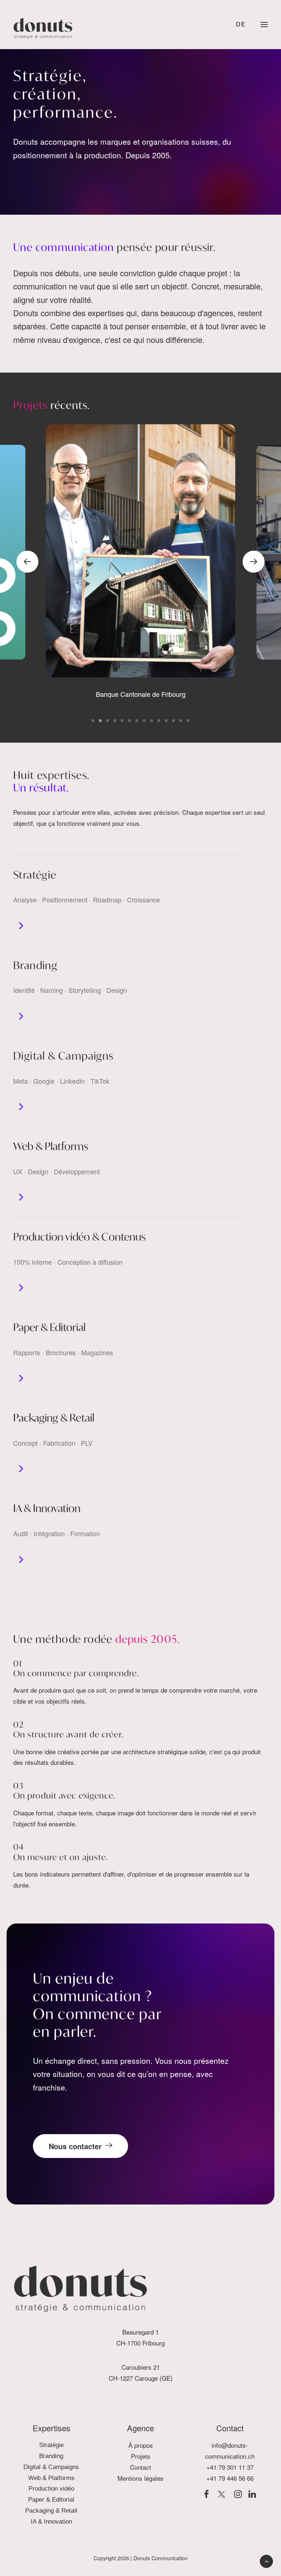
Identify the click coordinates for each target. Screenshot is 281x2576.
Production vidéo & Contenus (79, 1237)
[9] (151, 721)
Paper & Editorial (49, 1327)
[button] (264, 25)
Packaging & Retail (54, 1418)
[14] (187, 721)
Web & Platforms (51, 1146)
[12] (173, 721)
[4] (115, 721)
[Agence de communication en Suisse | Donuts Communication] (43, 28)
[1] (94, 721)
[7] (137, 721)
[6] (130, 721)
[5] (122, 721)
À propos (141, 2445)
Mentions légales (140, 2478)
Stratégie (35, 875)
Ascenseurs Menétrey (140, 694)
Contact (140, 2467)
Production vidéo (51, 2489)
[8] (144, 721)
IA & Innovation (47, 1508)
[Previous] (27, 562)
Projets (141, 2456)
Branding (35, 965)
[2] (100, 721)
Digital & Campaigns (63, 1056)
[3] (108, 721)
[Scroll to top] (266, 2561)
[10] (159, 721)
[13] (181, 721)
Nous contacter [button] (75, 2146)
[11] (166, 721)
